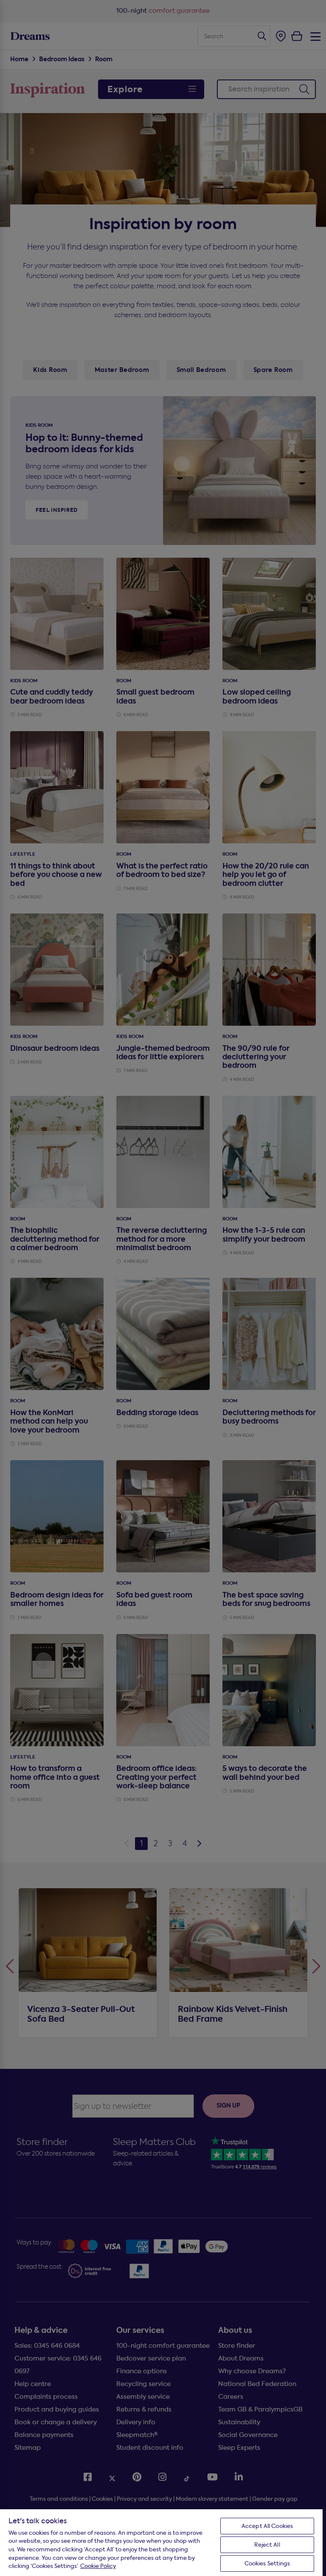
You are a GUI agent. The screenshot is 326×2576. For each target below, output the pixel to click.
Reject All (267, 2545)
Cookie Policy (98, 2566)
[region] (161, 2542)
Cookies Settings (267, 2563)
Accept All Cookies (267, 2526)
